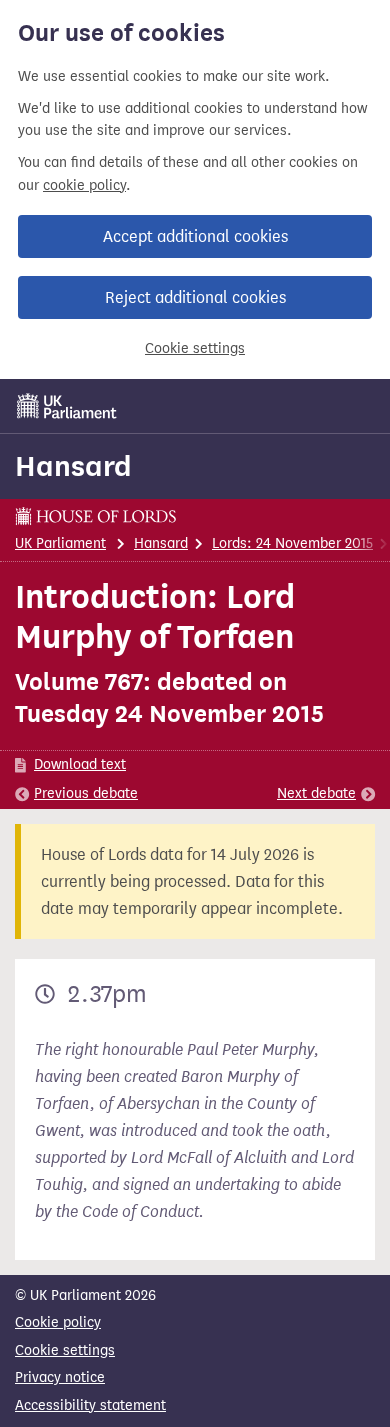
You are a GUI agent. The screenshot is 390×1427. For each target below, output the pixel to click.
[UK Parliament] (67, 406)
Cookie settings (195, 348)
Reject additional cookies (195, 297)
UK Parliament (60, 543)
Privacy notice (60, 1377)
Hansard (73, 466)
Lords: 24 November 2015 (292, 543)
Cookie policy (58, 1322)
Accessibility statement (90, 1405)
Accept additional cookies (195, 236)
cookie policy (84, 185)
